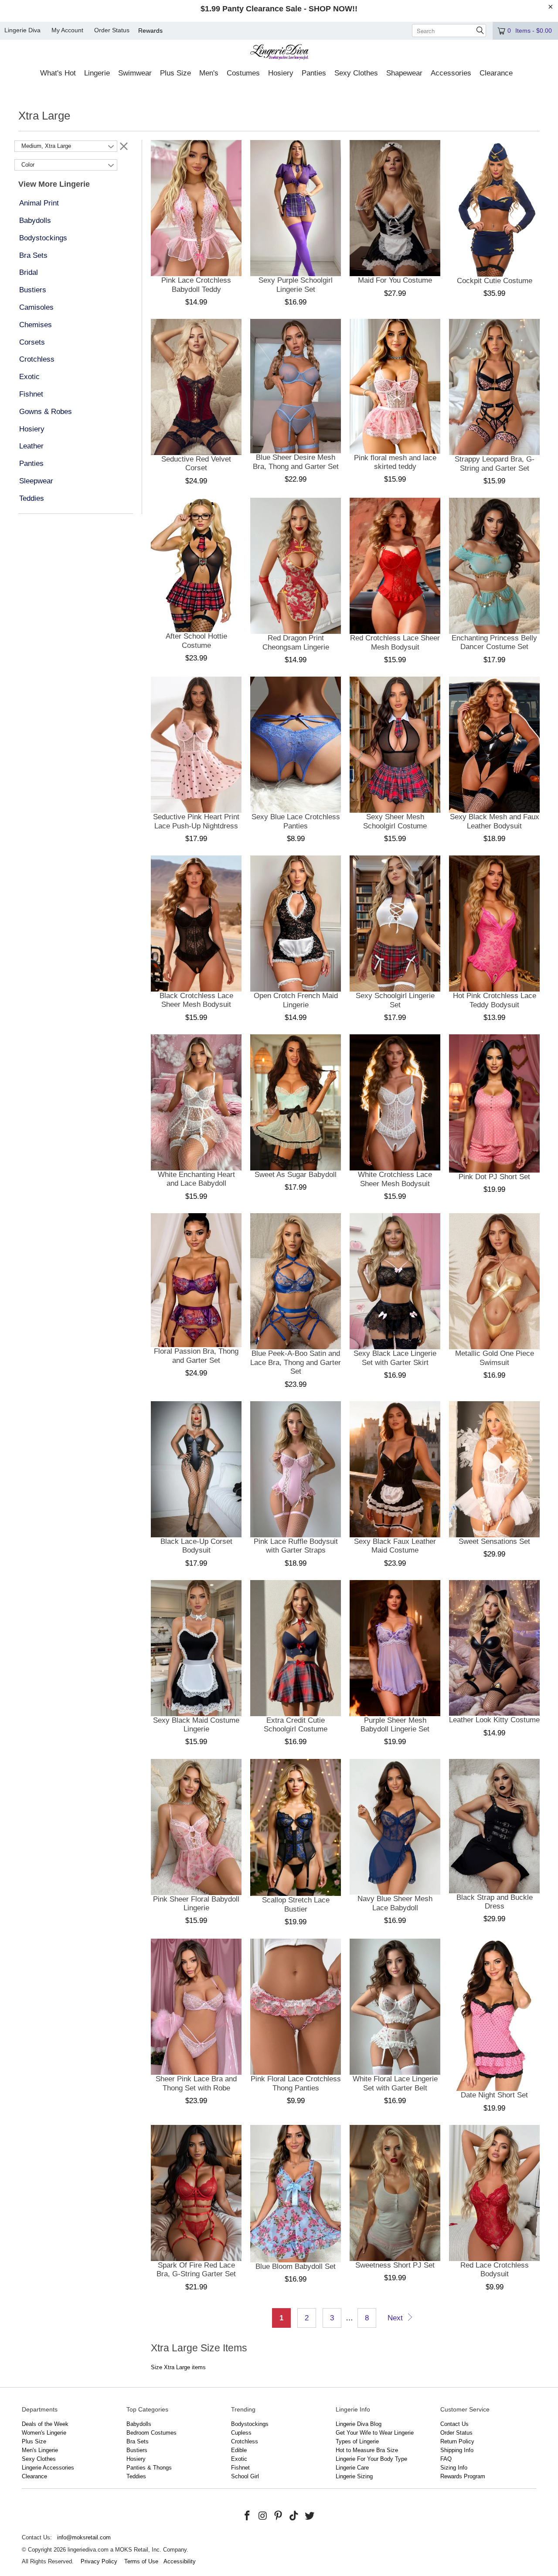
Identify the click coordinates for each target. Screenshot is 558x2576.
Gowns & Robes (46, 412)
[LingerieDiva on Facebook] (248, 2516)
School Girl (245, 2476)
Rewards (150, 31)
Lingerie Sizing (354, 2476)
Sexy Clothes (39, 2459)
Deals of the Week (45, 2424)
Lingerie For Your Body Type (371, 2459)
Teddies (32, 498)
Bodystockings (43, 238)
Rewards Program (463, 2476)
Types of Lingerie (357, 2441)
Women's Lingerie (44, 2433)
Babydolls (35, 221)
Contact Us (454, 2424)
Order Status (112, 30)
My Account (67, 30)
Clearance (34, 2476)
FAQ (446, 2459)
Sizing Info (454, 2468)
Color (28, 165)
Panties (31, 464)
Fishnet (31, 394)
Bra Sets (33, 255)
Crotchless (37, 359)
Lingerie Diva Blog (359, 2424)
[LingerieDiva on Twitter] (310, 2516)
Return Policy (457, 2441)
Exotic (29, 377)
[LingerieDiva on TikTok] (294, 2516)
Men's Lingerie (40, 2450)
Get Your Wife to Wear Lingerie (375, 2433)
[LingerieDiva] (279, 53)
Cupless (241, 2433)
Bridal (29, 272)
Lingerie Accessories (48, 2468)
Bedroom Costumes (151, 2433)
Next (396, 2318)
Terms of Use (141, 2561)
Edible (239, 2450)
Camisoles (36, 307)
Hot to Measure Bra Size (367, 2450)
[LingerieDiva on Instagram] (263, 2516)
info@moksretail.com (84, 2537)
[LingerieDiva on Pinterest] (279, 2516)
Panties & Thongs (149, 2468)
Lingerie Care (352, 2468)
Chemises (36, 325)
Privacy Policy (99, 2561)
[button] (58, 74)
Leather (31, 446)
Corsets (32, 342)
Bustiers (33, 290)
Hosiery (32, 429)
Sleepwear (36, 481)
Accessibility (180, 2561)
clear (124, 146)
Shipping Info (457, 2450)
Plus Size (34, 2441)
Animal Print (39, 203)
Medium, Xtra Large (46, 146)
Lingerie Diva (22, 30)
